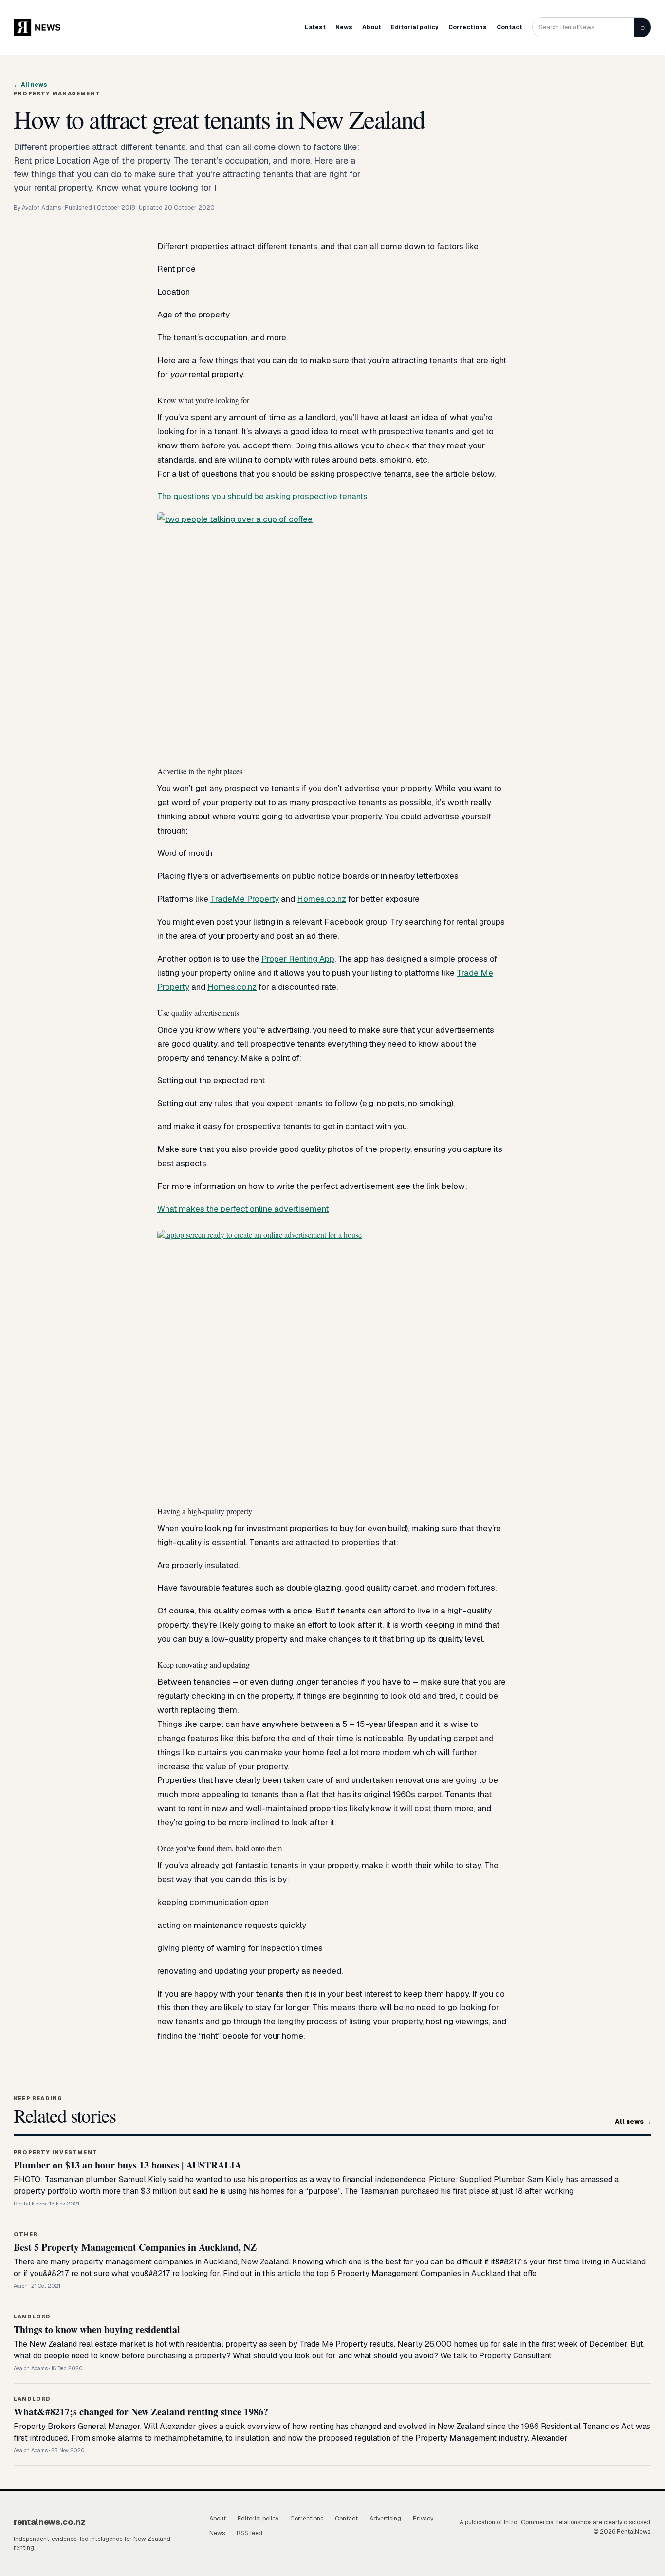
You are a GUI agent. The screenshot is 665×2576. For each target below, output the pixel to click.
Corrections (468, 27)
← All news (30, 85)
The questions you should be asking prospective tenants (262, 496)
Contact (509, 27)
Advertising (385, 2519)
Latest (315, 27)
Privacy (423, 2519)
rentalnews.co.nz (50, 2522)
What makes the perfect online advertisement (243, 1209)
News (344, 27)
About (372, 27)
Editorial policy (415, 27)
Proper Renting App (298, 959)
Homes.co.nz (322, 899)
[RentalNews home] (43, 27)
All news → (633, 2122)
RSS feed (249, 2533)
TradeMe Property (245, 899)
